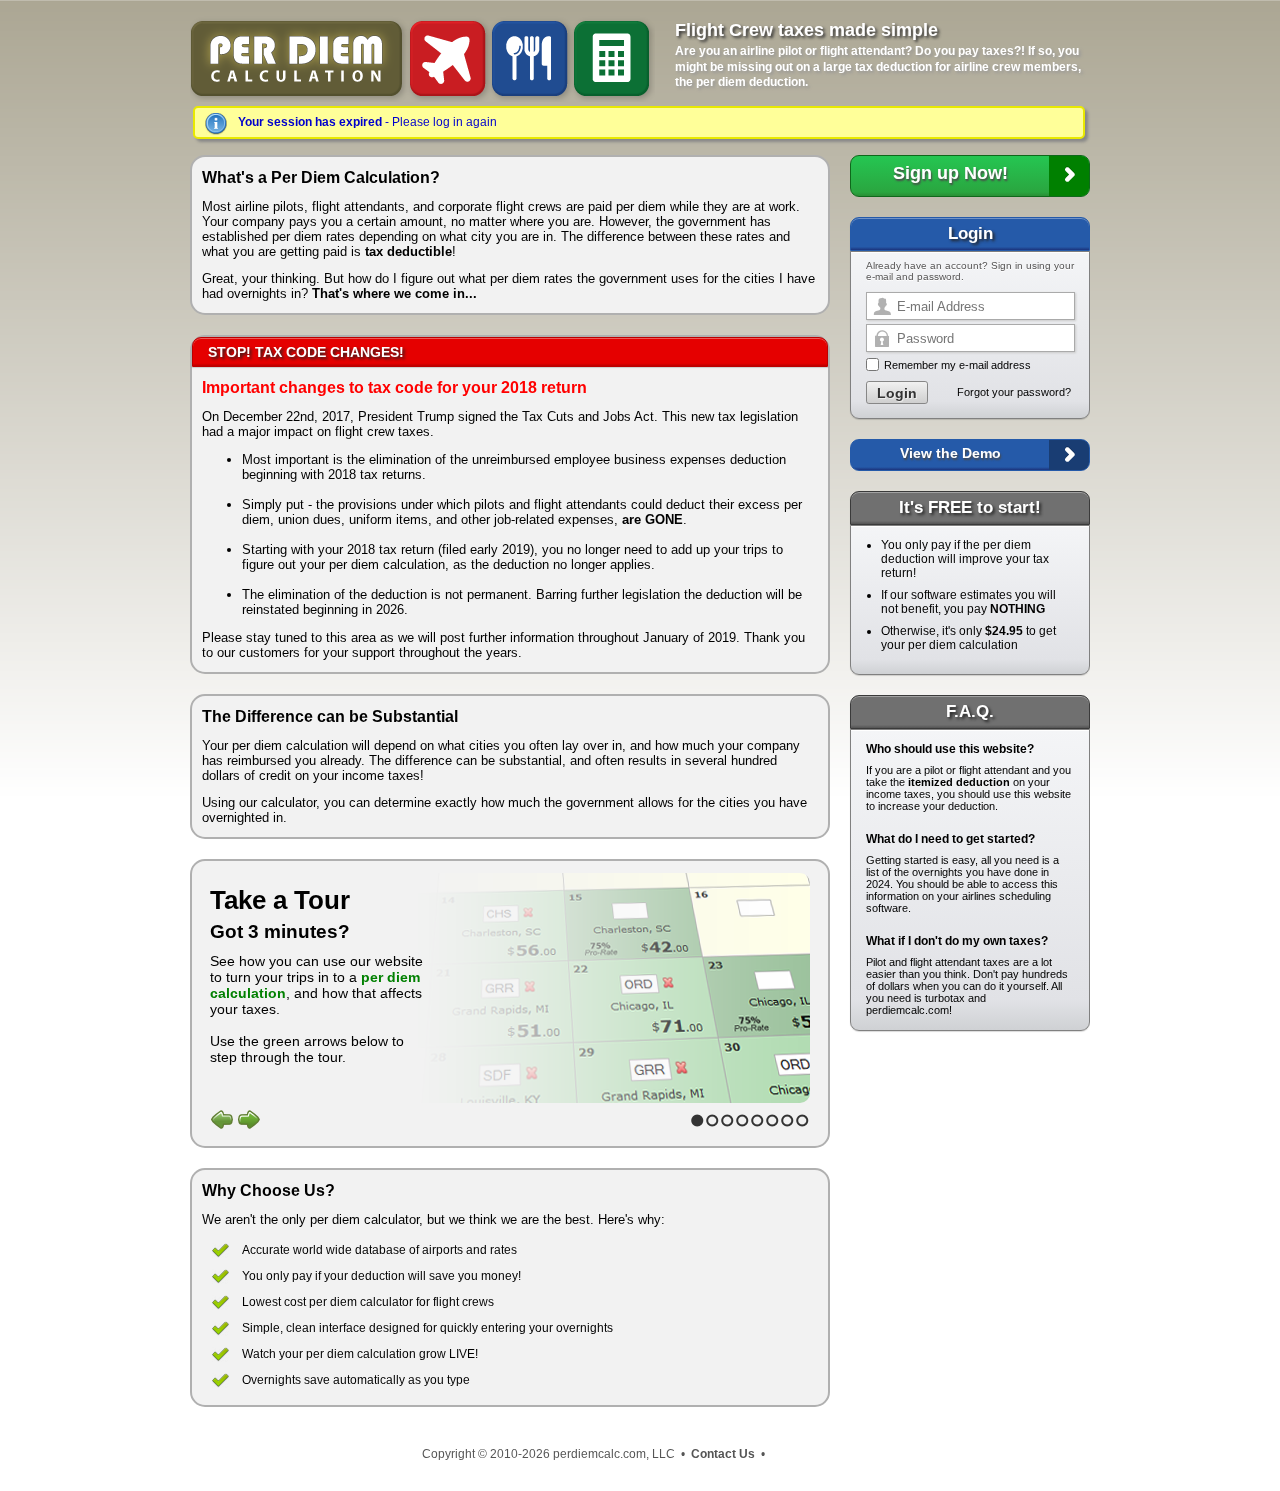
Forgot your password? (1014, 392)
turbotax (945, 998)
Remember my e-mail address (957, 365)
